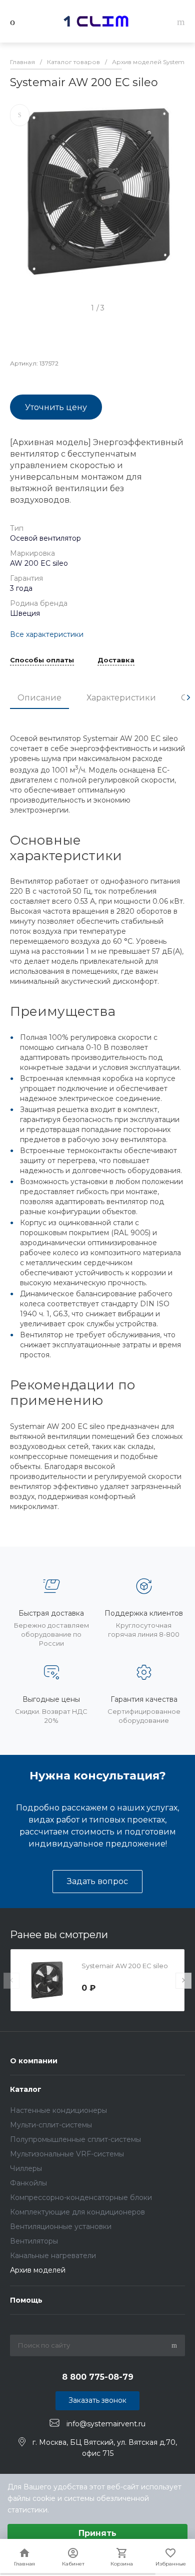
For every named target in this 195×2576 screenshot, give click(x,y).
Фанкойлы (28, 2183)
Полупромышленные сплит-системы (75, 2139)
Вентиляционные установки (61, 2227)
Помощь (26, 2300)
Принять (97, 2533)
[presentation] (188, 697)
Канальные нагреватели (53, 2256)
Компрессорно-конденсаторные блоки (81, 2197)
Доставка (116, 660)
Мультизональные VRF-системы (67, 2154)
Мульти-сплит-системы (51, 2125)
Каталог (26, 2089)
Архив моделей (38, 2270)
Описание (39, 698)
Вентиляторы (34, 2241)
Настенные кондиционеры (58, 2110)
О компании (34, 2061)
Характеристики (121, 698)
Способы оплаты (42, 660)
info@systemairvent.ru (106, 2423)
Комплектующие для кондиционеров (77, 2212)
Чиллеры (26, 2168)
